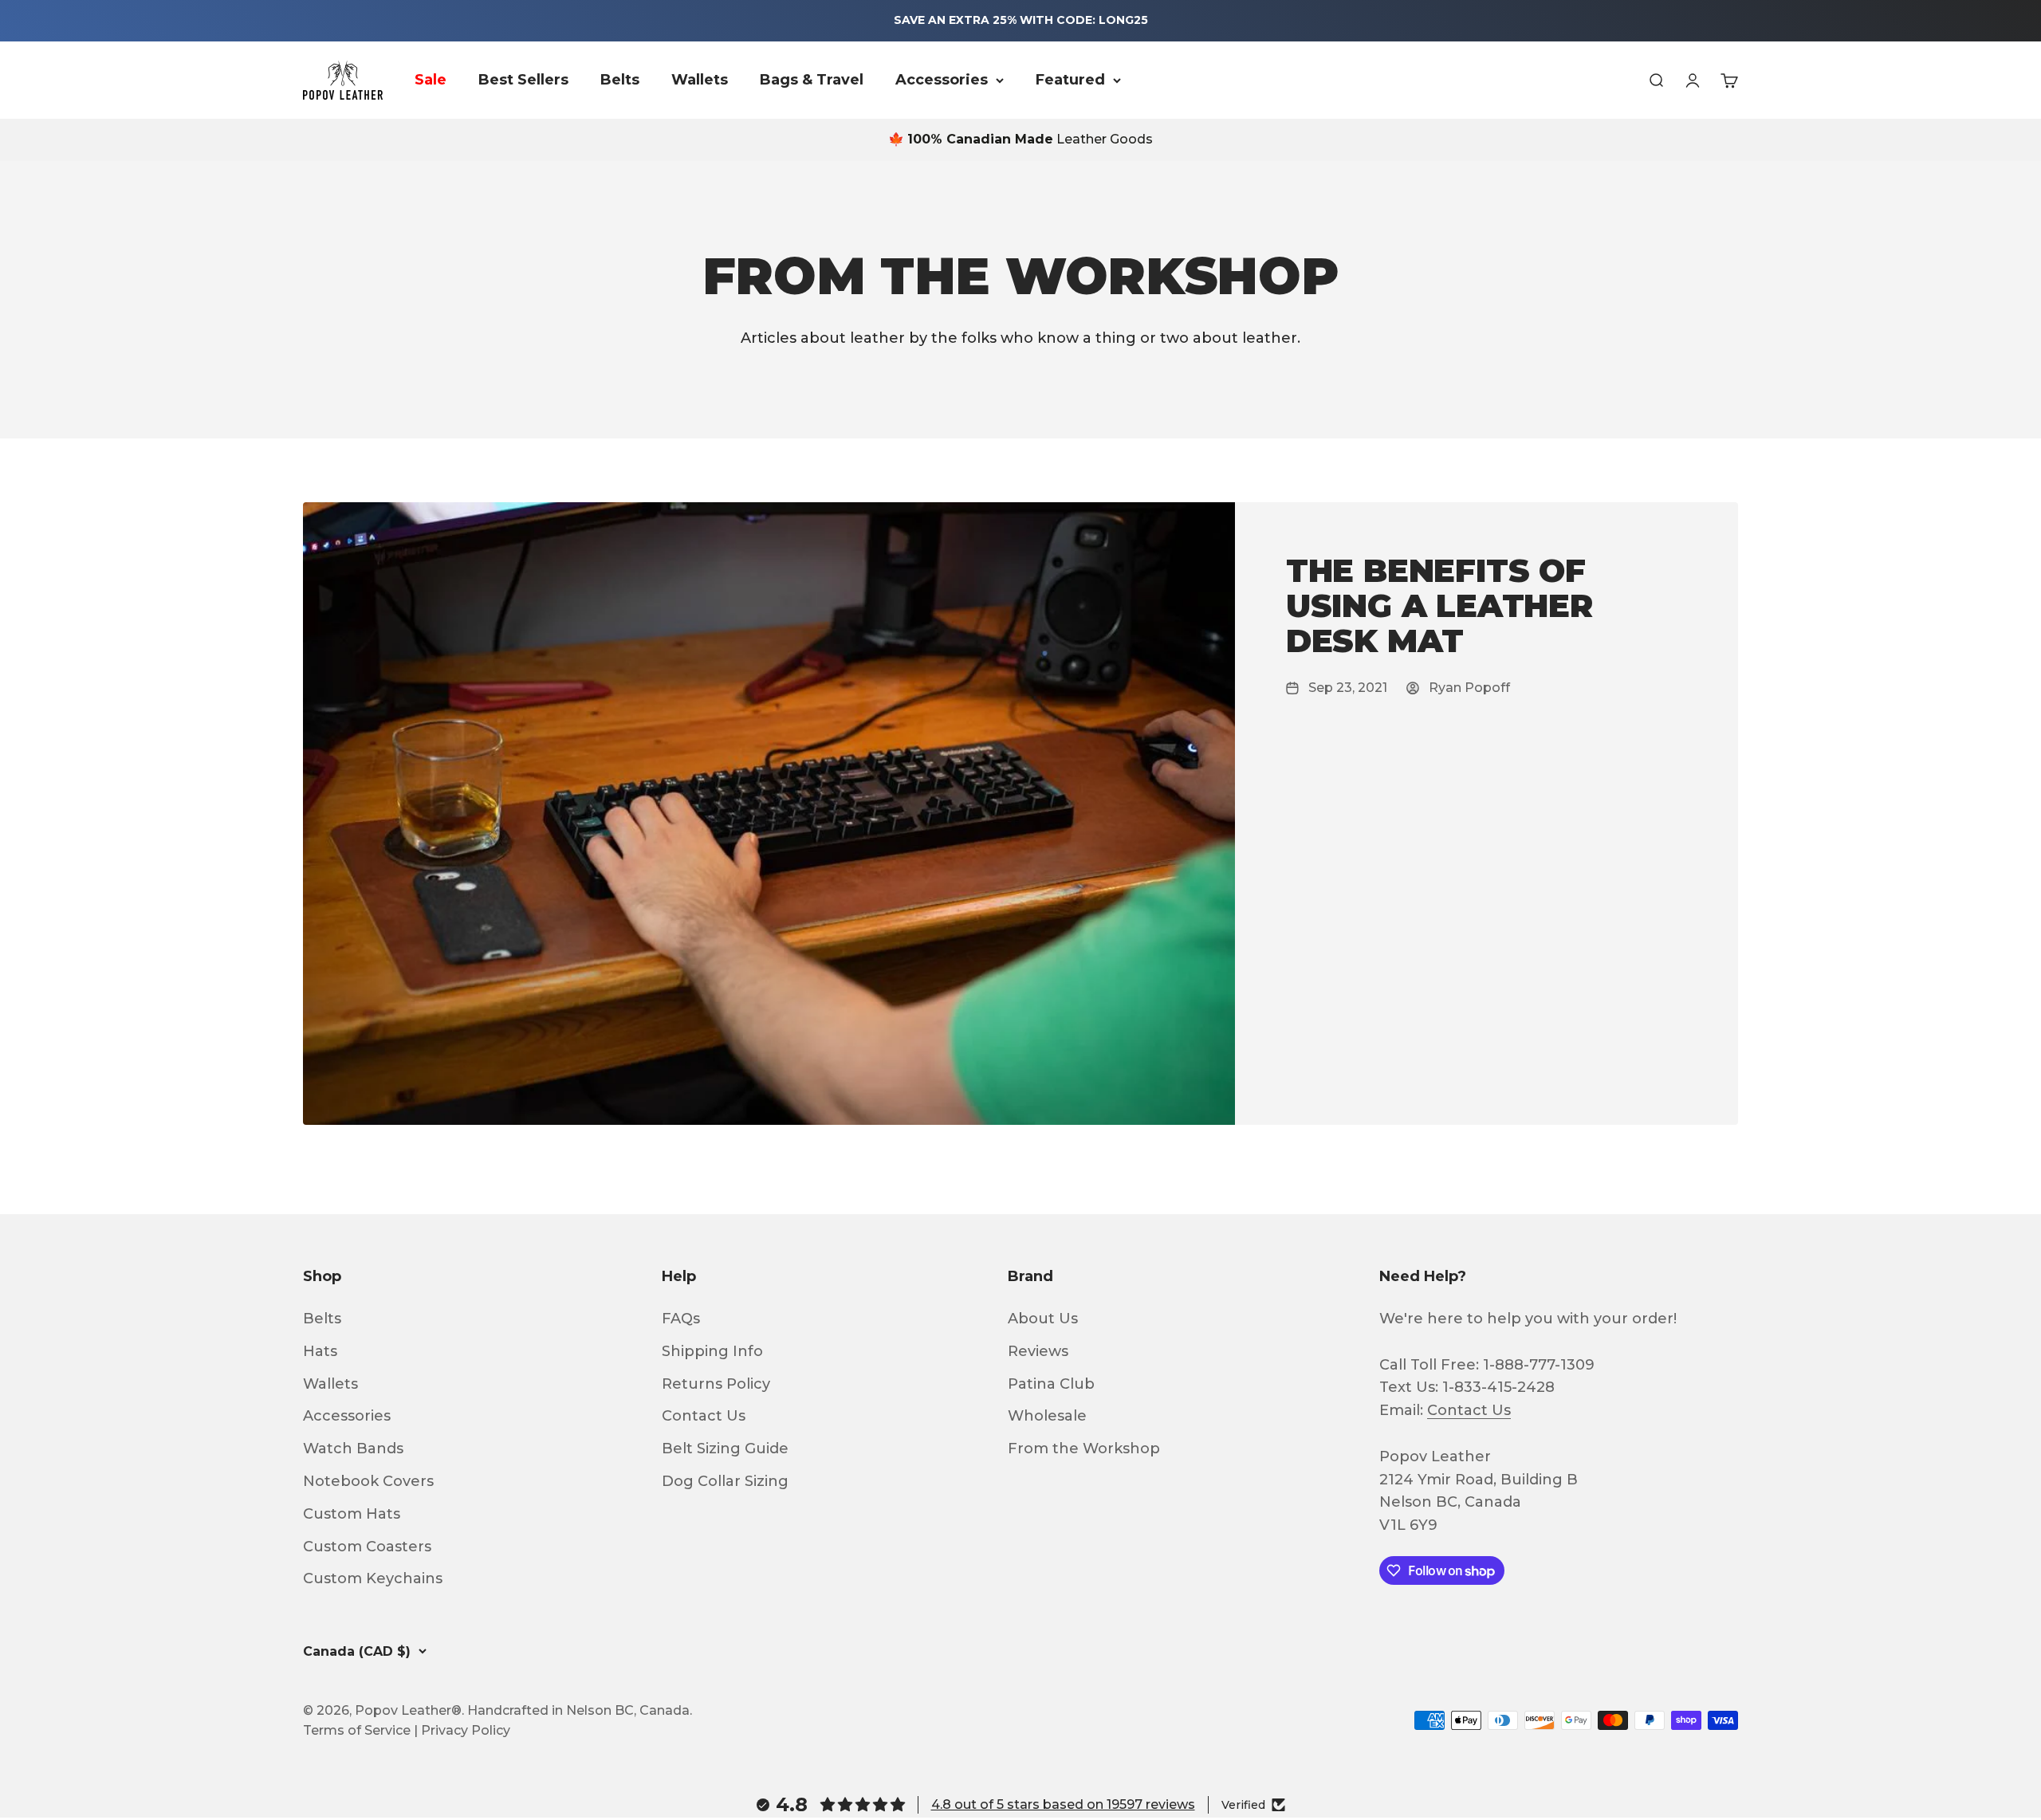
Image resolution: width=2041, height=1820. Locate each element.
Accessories (942, 80)
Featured (1070, 80)
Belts (620, 80)
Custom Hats (352, 1514)
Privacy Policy (466, 1730)
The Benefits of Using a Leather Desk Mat (1439, 605)
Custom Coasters (367, 1547)
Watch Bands (353, 1449)
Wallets (700, 80)
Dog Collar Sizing (725, 1481)
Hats (320, 1351)
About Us (1043, 1319)
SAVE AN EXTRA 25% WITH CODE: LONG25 (1021, 20)
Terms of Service (357, 1730)
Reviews (1038, 1351)
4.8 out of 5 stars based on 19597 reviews (1063, 1804)
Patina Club (1051, 1384)
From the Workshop (1084, 1449)
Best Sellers (523, 80)
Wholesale (1047, 1416)
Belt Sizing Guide (725, 1449)
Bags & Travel (812, 80)
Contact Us (704, 1416)
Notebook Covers (368, 1481)
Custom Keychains (373, 1578)
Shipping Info (712, 1351)
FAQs (681, 1319)
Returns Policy (716, 1384)
